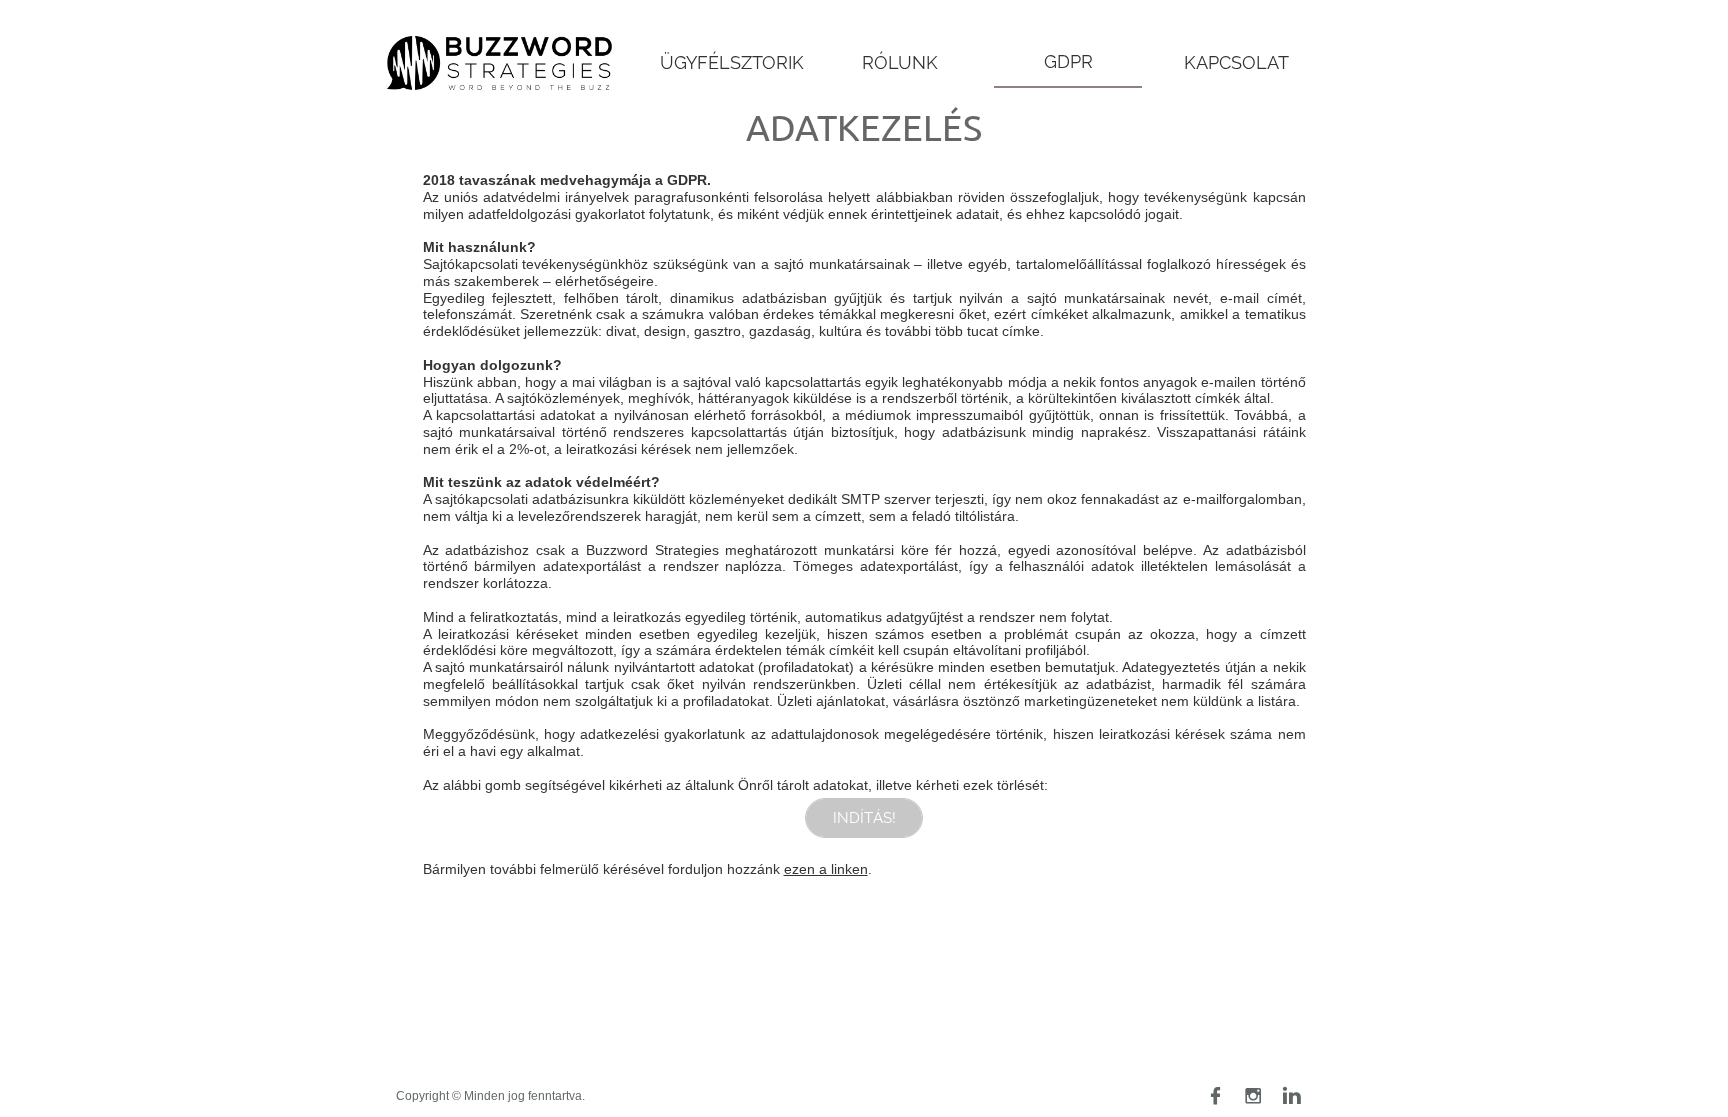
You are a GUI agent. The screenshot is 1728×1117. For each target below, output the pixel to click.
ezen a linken (826, 869)
